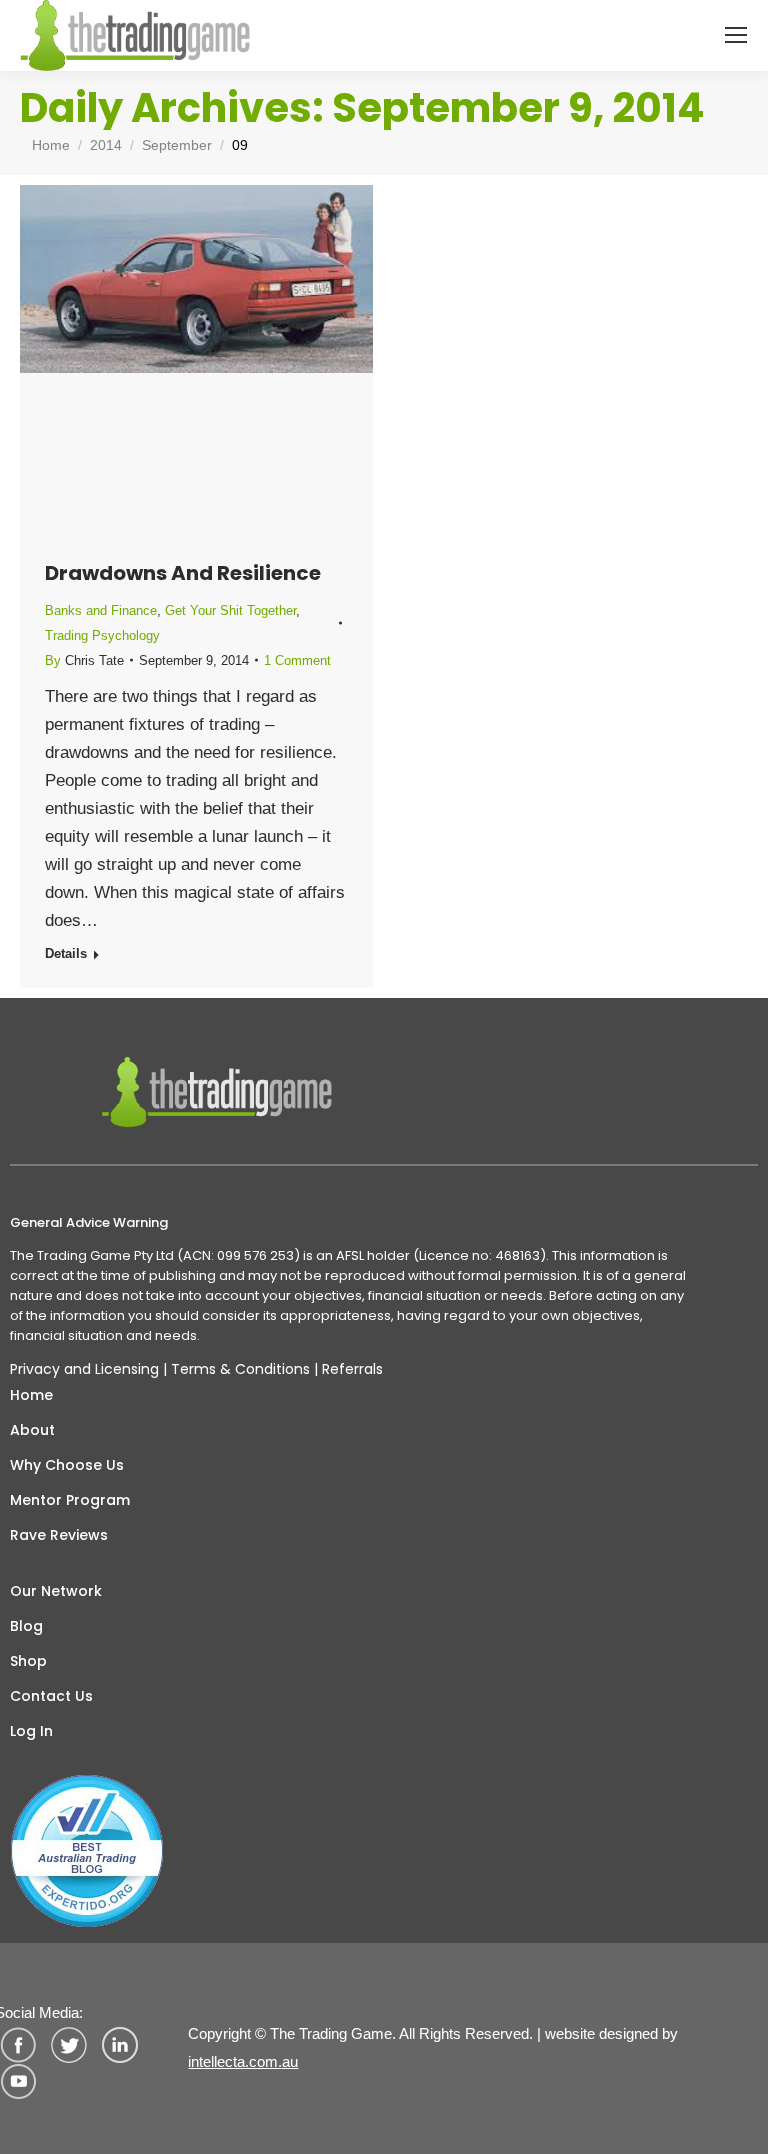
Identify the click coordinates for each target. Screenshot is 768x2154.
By (84, 660)
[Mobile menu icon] (736, 35)
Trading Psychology (102, 635)
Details (66, 953)
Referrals (352, 1369)
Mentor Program (70, 1500)
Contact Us (51, 1696)
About (32, 1430)
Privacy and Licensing (84, 1369)
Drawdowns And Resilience (183, 573)
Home (31, 1395)
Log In (31, 1731)
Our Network (56, 1591)
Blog (26, 1626)
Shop (28, 1661)
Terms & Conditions (240, 1369)
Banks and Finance (101, 610)
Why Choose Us (67, 1465)
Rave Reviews (59, 1535)
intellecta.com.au (243, 2061)
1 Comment (297, 660)
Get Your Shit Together (230, 610)
